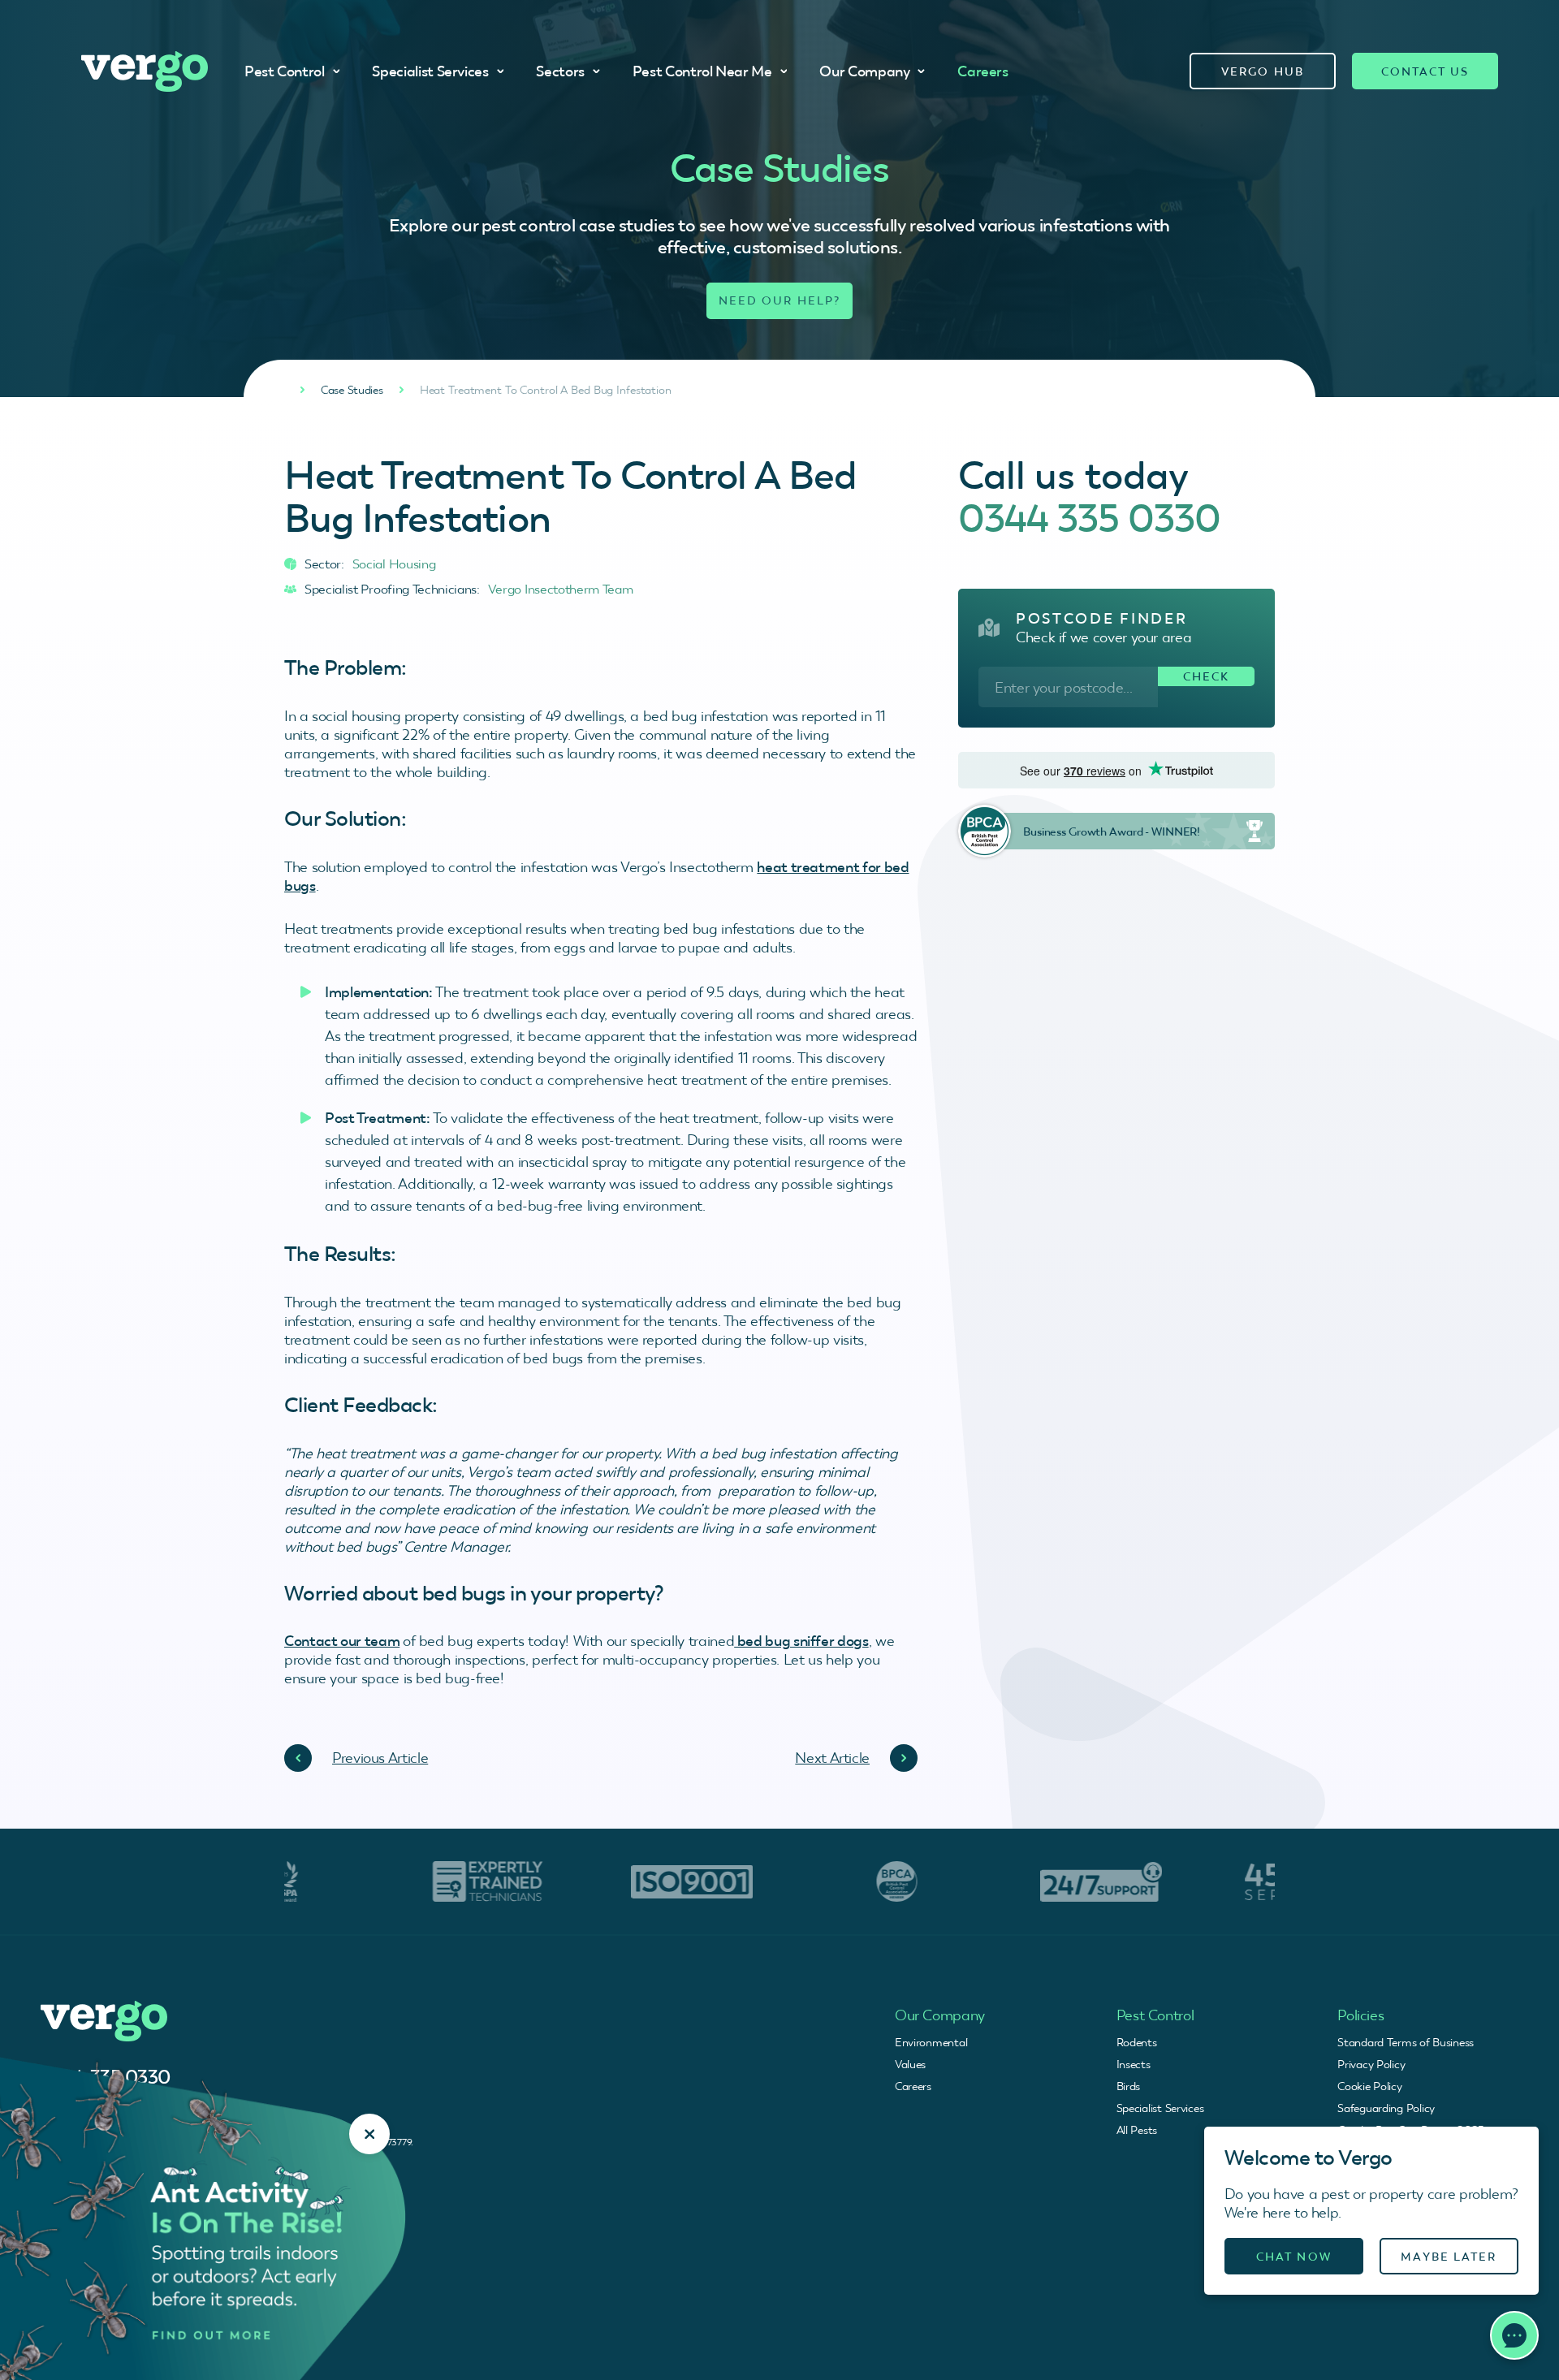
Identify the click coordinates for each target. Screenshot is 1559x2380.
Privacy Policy (1371, 2064)
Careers (982, 71)
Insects (1134, 2064)
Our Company (864, 71)
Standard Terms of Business (1406, 2042)
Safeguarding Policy (1386, 2108)
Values (910, 2064)
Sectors (560, 71)
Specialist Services (430, 71)
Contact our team (342, 1641)
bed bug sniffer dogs (801, 1641)
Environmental (931, 2042)
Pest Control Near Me (702, 71)
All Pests (1137, 2130)
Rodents (1137, 2042)
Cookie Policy (1369, 2086)
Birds (1129, 2086)
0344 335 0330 (1090, 518)
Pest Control (285, 71)
